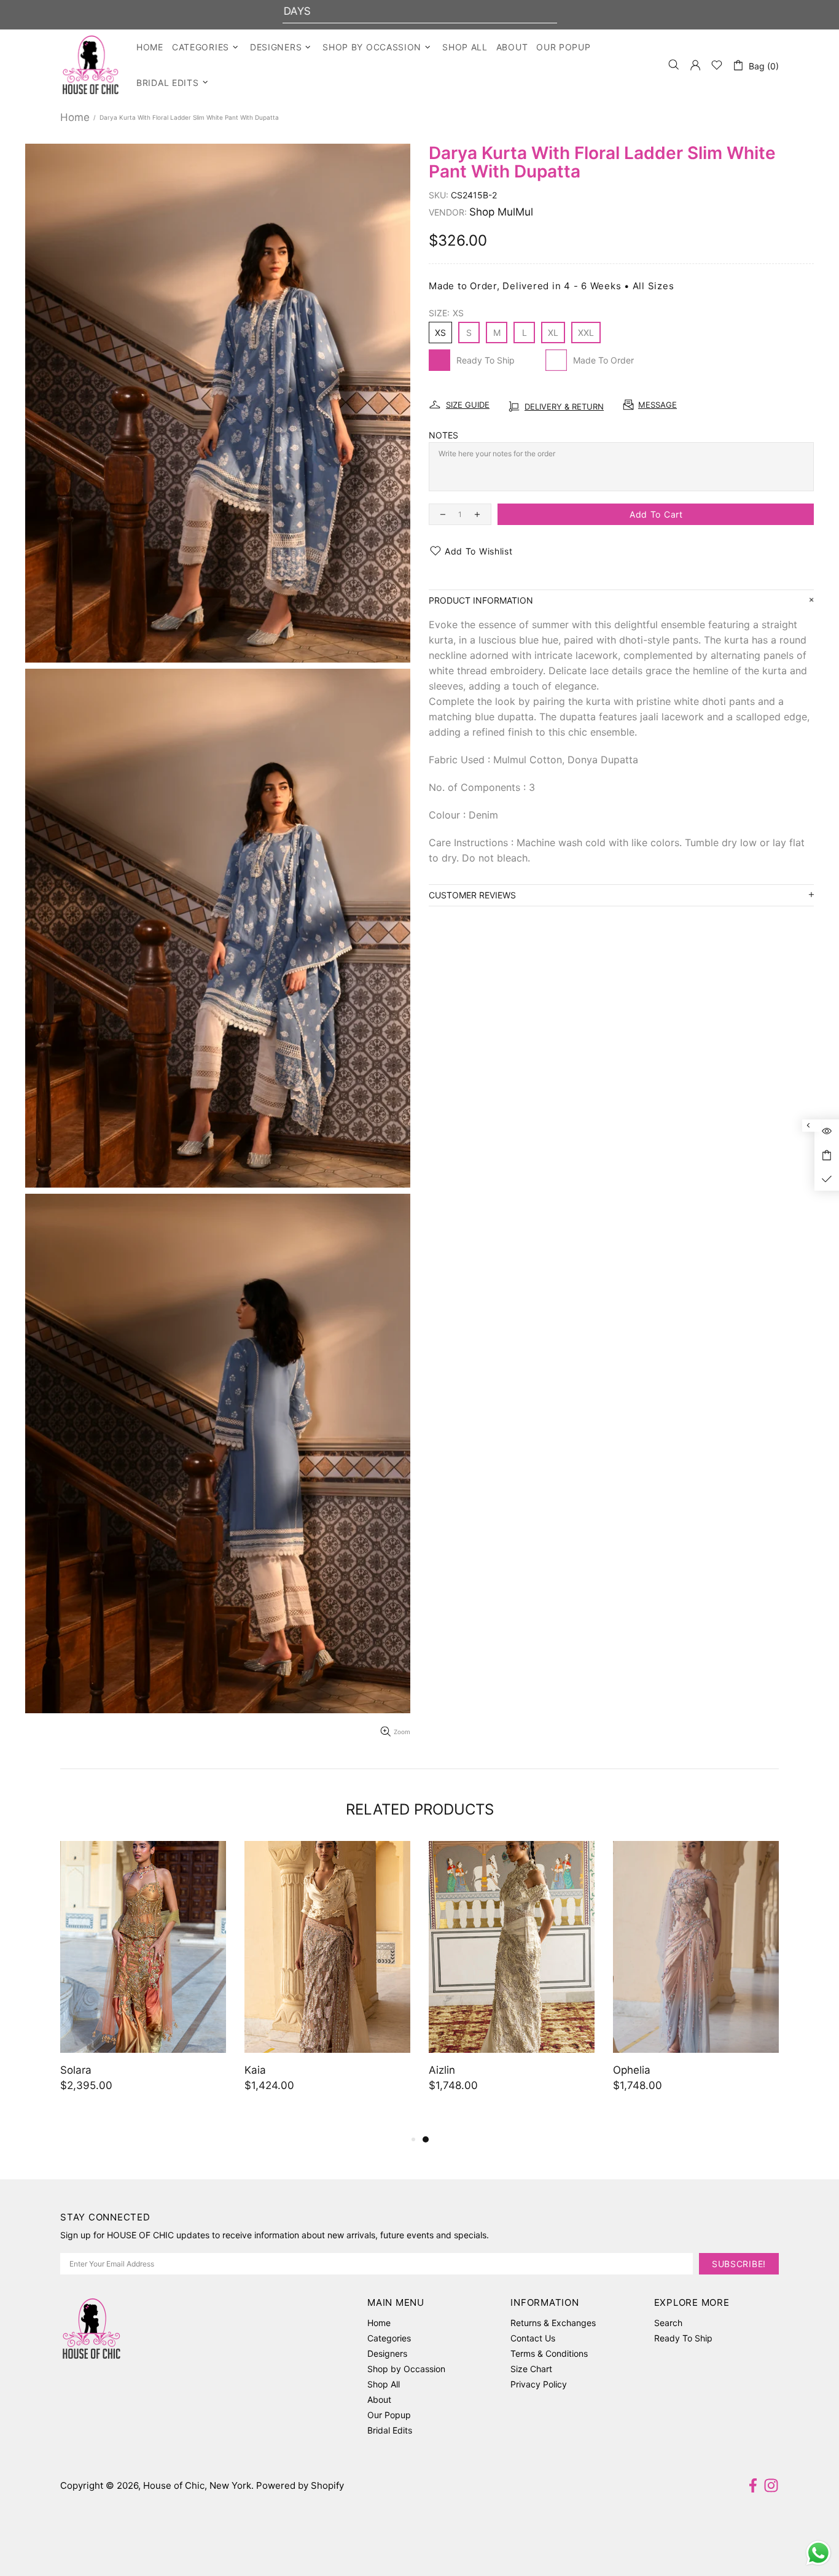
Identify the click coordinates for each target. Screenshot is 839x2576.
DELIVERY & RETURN (564, 407)
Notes (443, 435)
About (379, 2399)
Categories (389, 2338)
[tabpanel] (143, 1979)
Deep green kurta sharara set (133, 2070)
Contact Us (533, 2338)
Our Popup (389, 2415)
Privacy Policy (539, 2384)
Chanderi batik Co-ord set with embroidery (321, 2078)
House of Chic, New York (91, 65)
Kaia (624, 2070)
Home (75, 117)
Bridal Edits (390, 2430)
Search (668, 2323)
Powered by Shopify (300, 2485)
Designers (387, 2353)
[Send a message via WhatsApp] (818, 2553)
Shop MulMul (501, 212)
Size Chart (531, 2369)
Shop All (384, 2384)
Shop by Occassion (406, 2369)
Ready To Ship (683, 2338)
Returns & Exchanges (553, 2323)
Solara (444, 2070)
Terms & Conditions (549, 2353)
